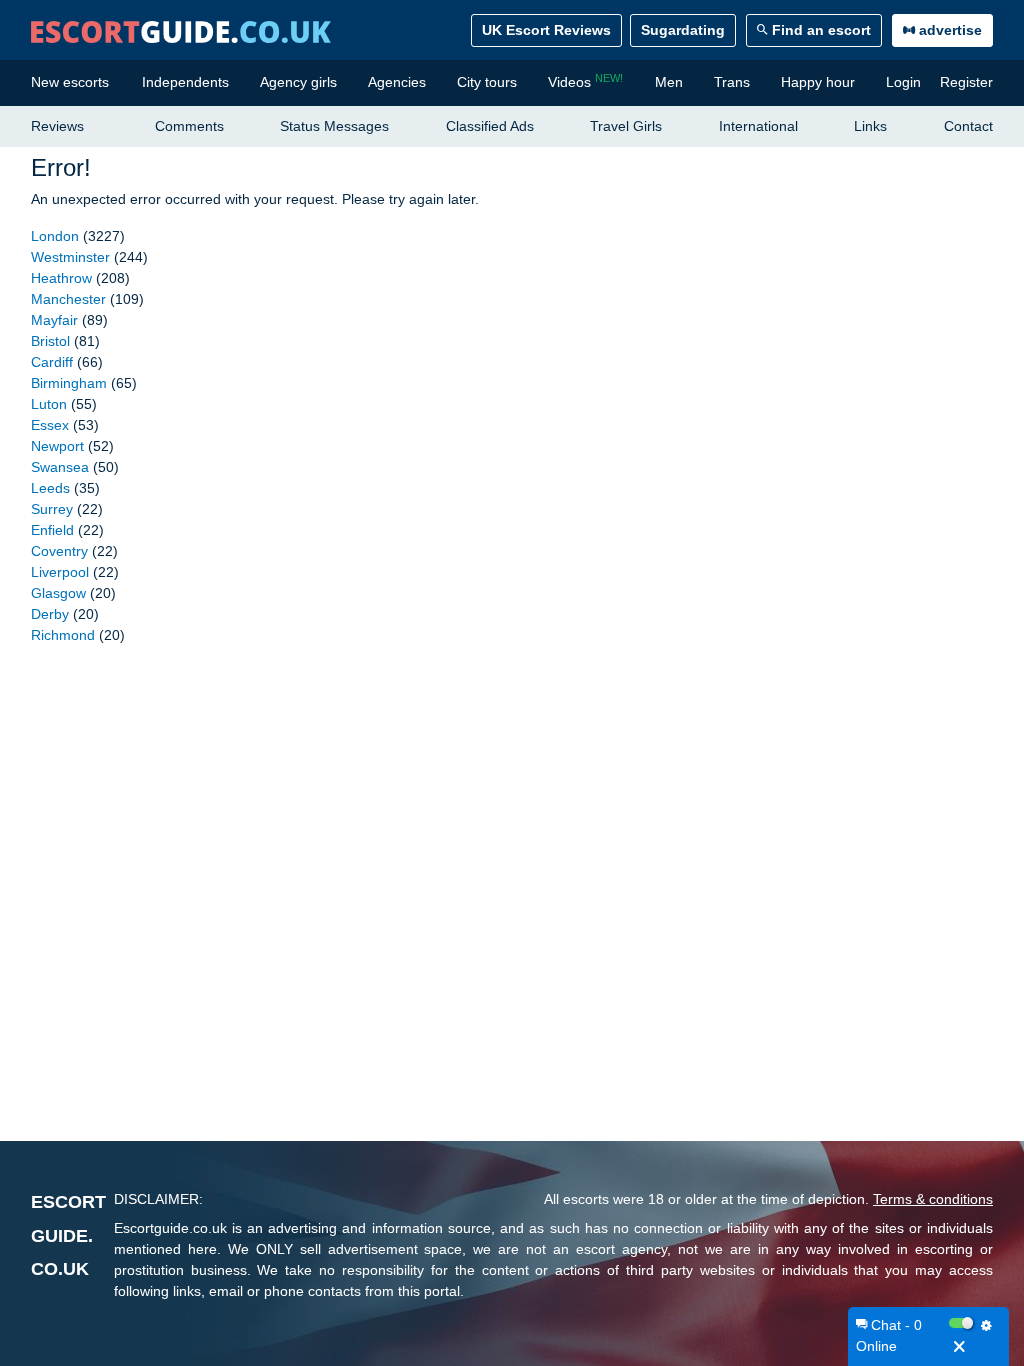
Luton (49, 404)
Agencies (397, 82)
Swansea (60, 467)
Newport (57, 446)
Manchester (68, 299)
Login (903, 82)
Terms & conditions (933, 1199)
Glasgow (58, 593)
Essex (50, 425)
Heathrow (61, 278)
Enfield (52, 530)
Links (870, 126)
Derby (50, 614)
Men (669, 82)
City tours (487, 82)
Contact (968, 126)
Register (966, 82)
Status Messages (334, 126)
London (55, 236)
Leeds (50, 488)
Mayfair (54, 320)
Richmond (63, 635)
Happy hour (818, 82)
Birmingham (69, 383)
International (758, 126)
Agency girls (298, 82)
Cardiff (52, 362)
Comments (189, 126)
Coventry (59, 551)
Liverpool (60, 572)
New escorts (70, 82)
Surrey (52, 509)
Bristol (50, 341)
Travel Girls (626, 126)
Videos (585, 81)
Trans (732, 82)
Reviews (57, 126)
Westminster (70, 257)
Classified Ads (490, 126)
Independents (185, 82)
